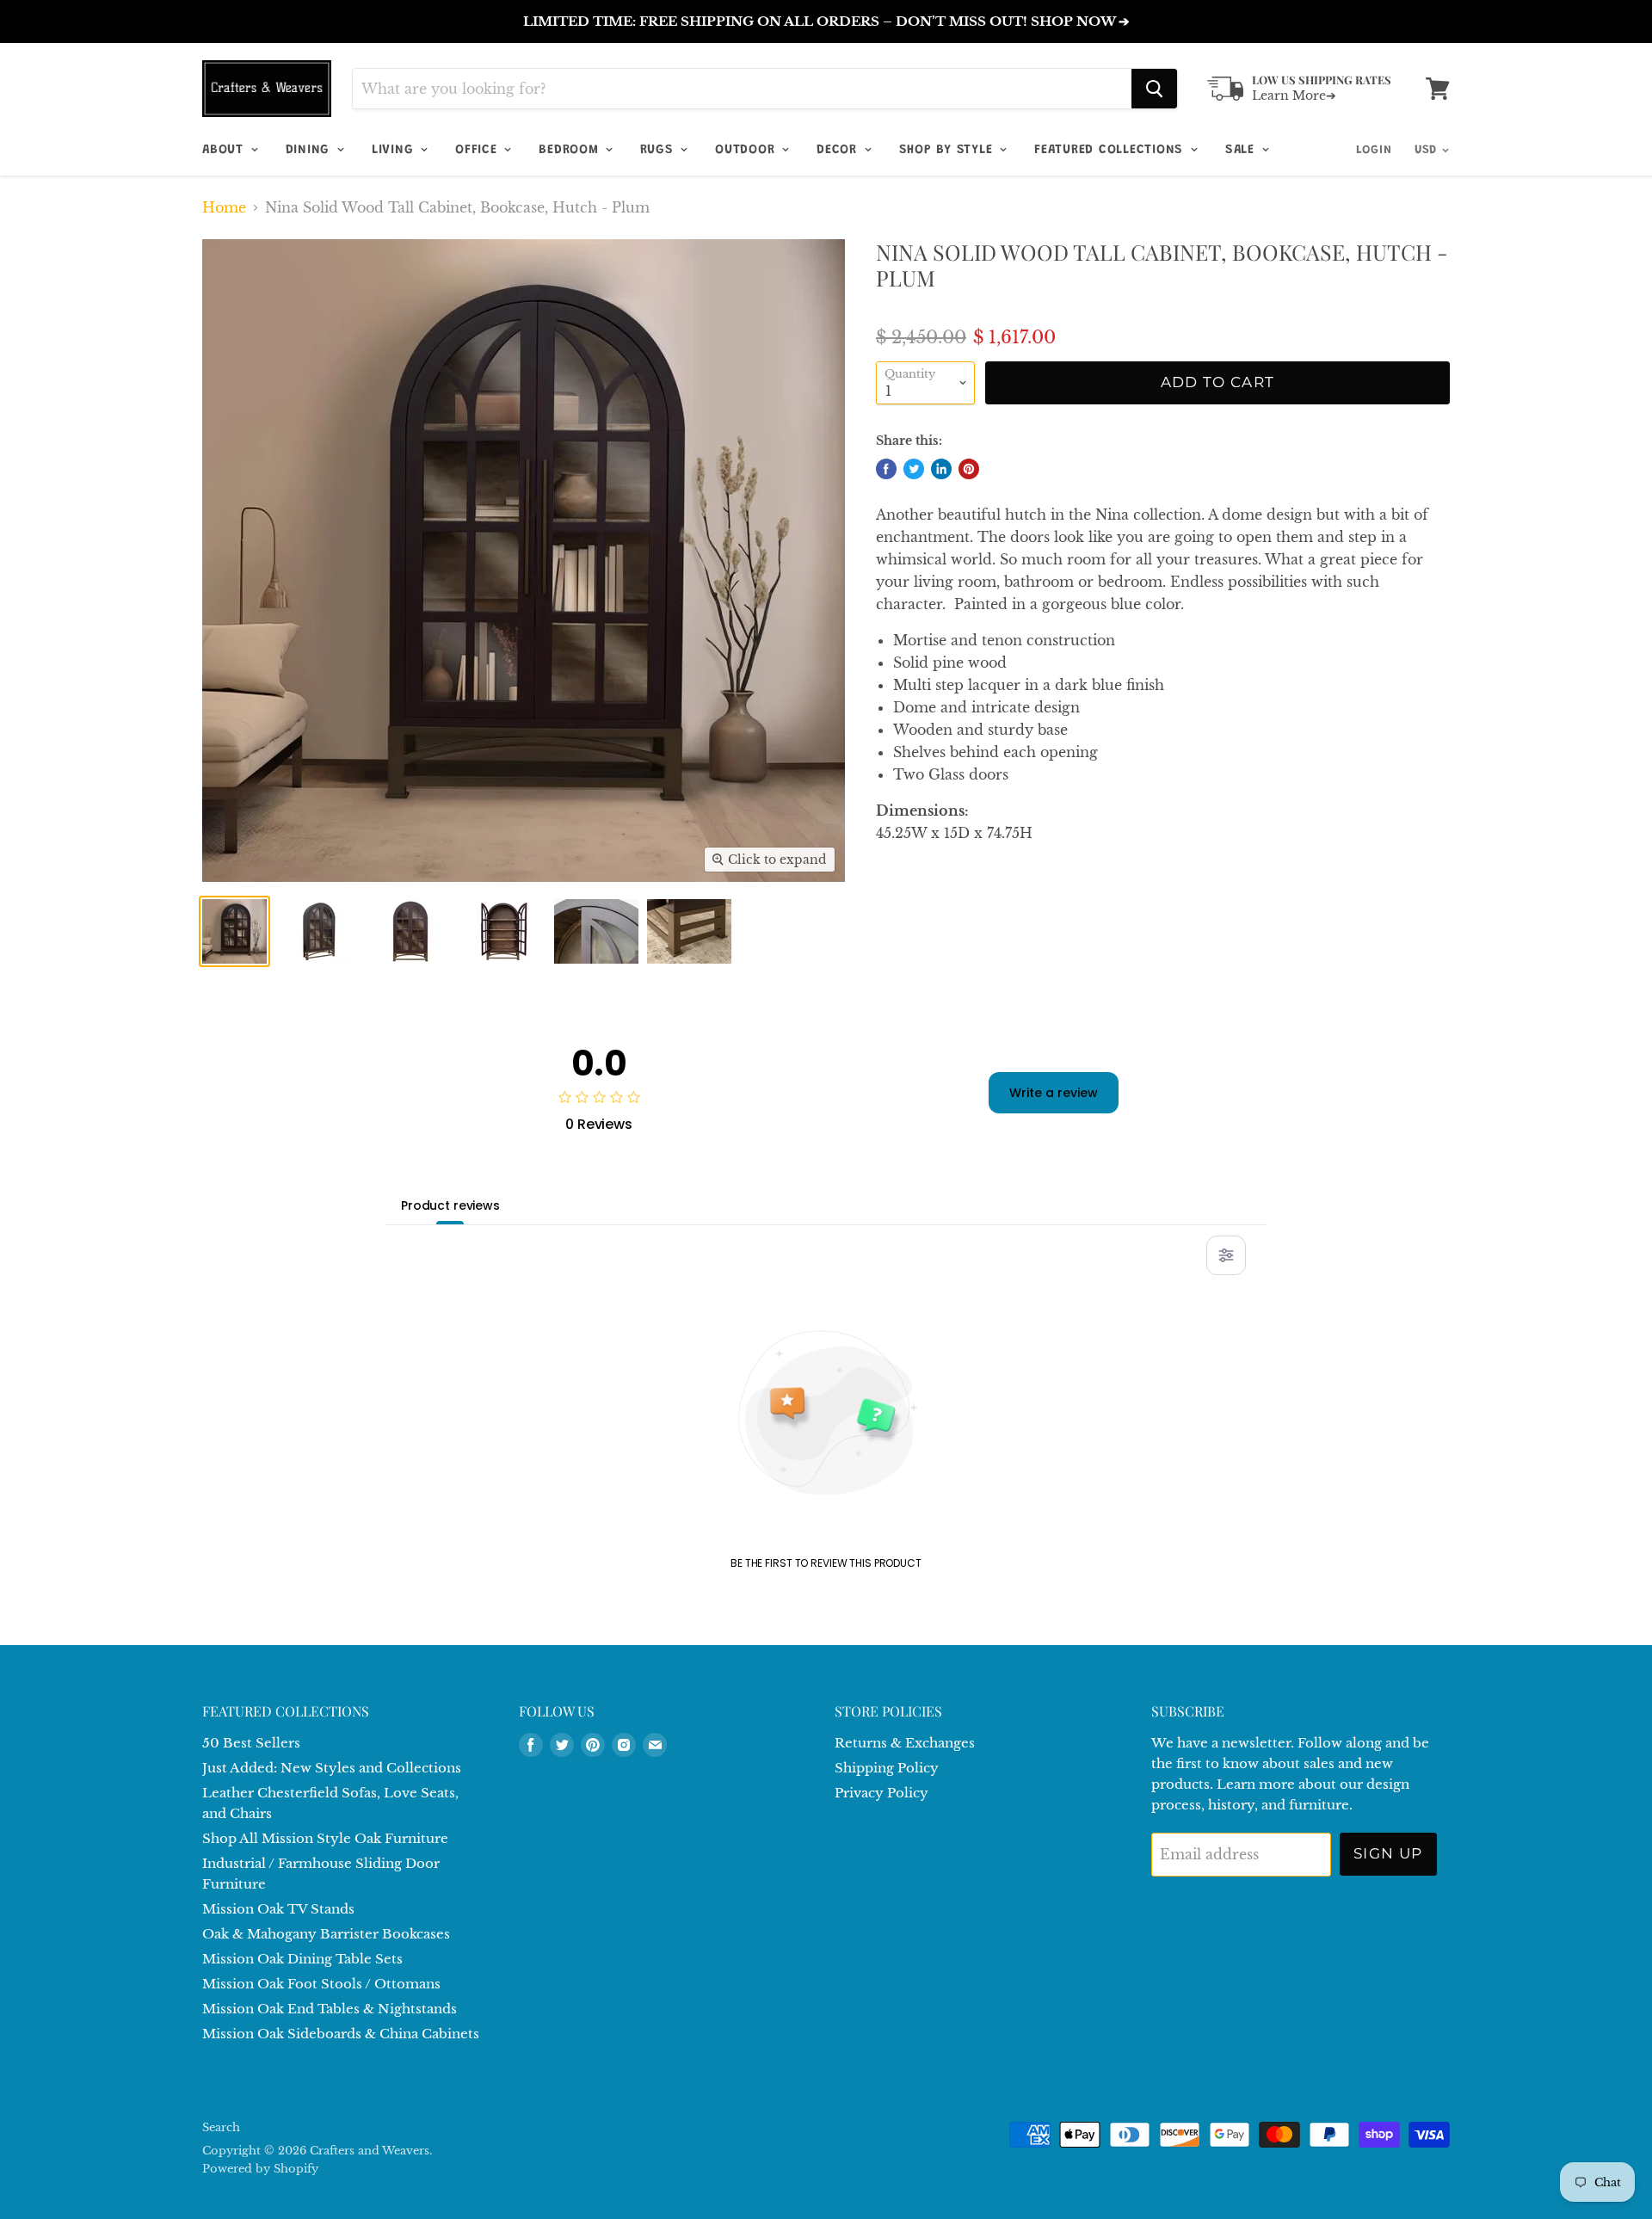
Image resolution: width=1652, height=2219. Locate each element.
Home (224, 207)
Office (478, 150)
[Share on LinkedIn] (941, 469)
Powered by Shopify (260, 2169)
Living (395, 150)
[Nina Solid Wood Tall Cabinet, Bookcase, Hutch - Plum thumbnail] (234, 931)
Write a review (1054, 1093)
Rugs (659, 150)
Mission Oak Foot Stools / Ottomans (321, 1984)
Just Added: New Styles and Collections (332, 1768)
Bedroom (571, 150)
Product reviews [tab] (450, 1205)
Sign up (1388, 1853)
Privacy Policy (881, 1793)
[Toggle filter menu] (1226, 1255)
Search (221, 2127)
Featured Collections (1111, 150)
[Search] (1154, 89)
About (225, 150)
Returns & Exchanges (905, 1743)
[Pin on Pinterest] (969, 469)
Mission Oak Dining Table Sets (302, 1959)
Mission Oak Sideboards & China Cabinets (341, 2034)
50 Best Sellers (251, 1743)
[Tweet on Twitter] (914, 469)
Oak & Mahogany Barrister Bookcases (326, 1934)
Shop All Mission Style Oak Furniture (325, 1838)
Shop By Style (949, 150)
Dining (310, 150)
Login (1374, 151)
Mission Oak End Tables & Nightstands (330, 2009)
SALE (1242, 150)
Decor (839, 150)
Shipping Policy (887, 1768)
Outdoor (747, 150)
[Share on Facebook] (886, 469)
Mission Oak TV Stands (278, 1909)
